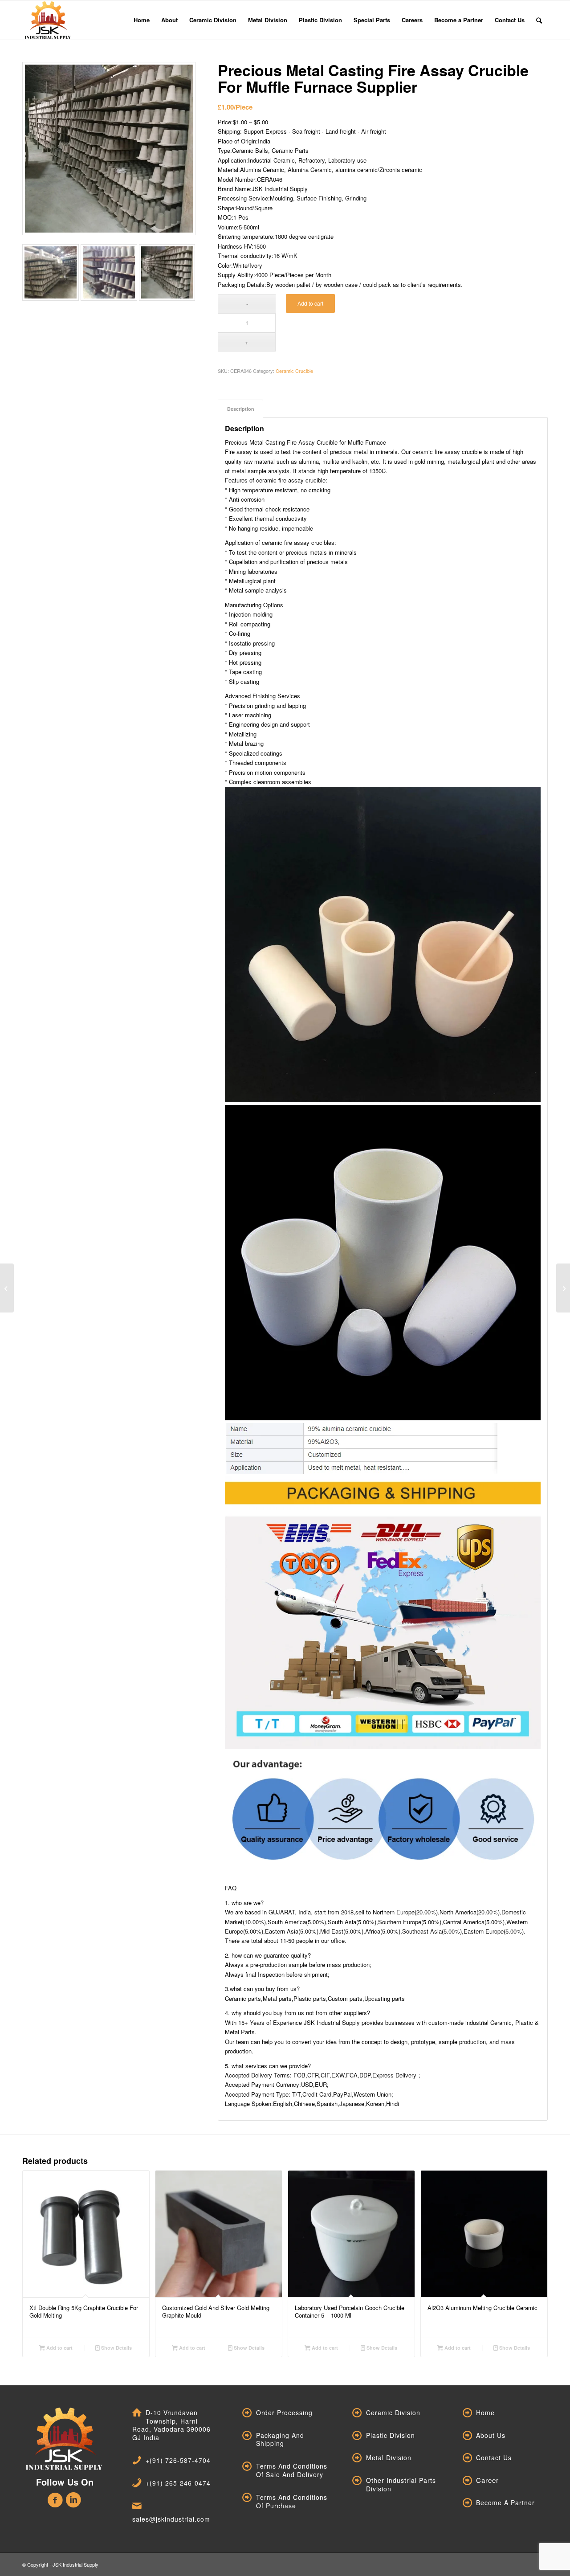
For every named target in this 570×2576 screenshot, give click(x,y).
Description (241, 409)
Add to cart (310, 303)
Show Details (116, 2348)
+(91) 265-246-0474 (178, 2483)
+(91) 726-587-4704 (178, 2460)
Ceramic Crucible (294, 371)
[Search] (539, 20)
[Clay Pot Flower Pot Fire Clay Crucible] (7, 1288)
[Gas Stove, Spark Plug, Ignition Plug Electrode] (563, 1288)
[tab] (240, 409)
